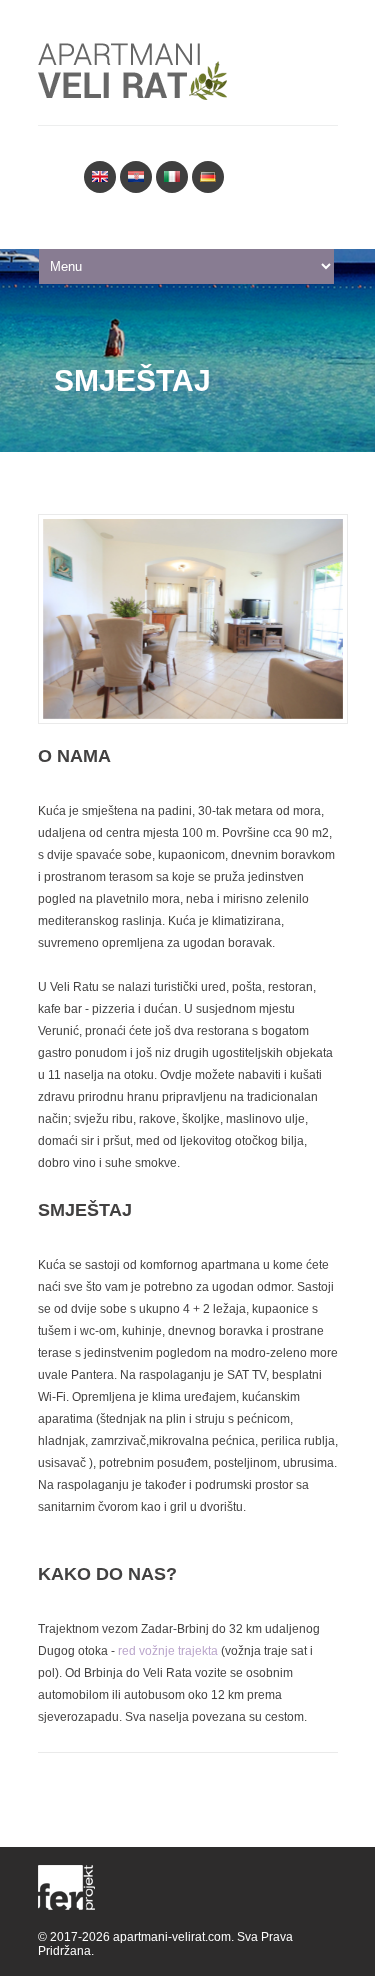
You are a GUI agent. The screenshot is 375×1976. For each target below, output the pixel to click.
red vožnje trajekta (168, 1651)
